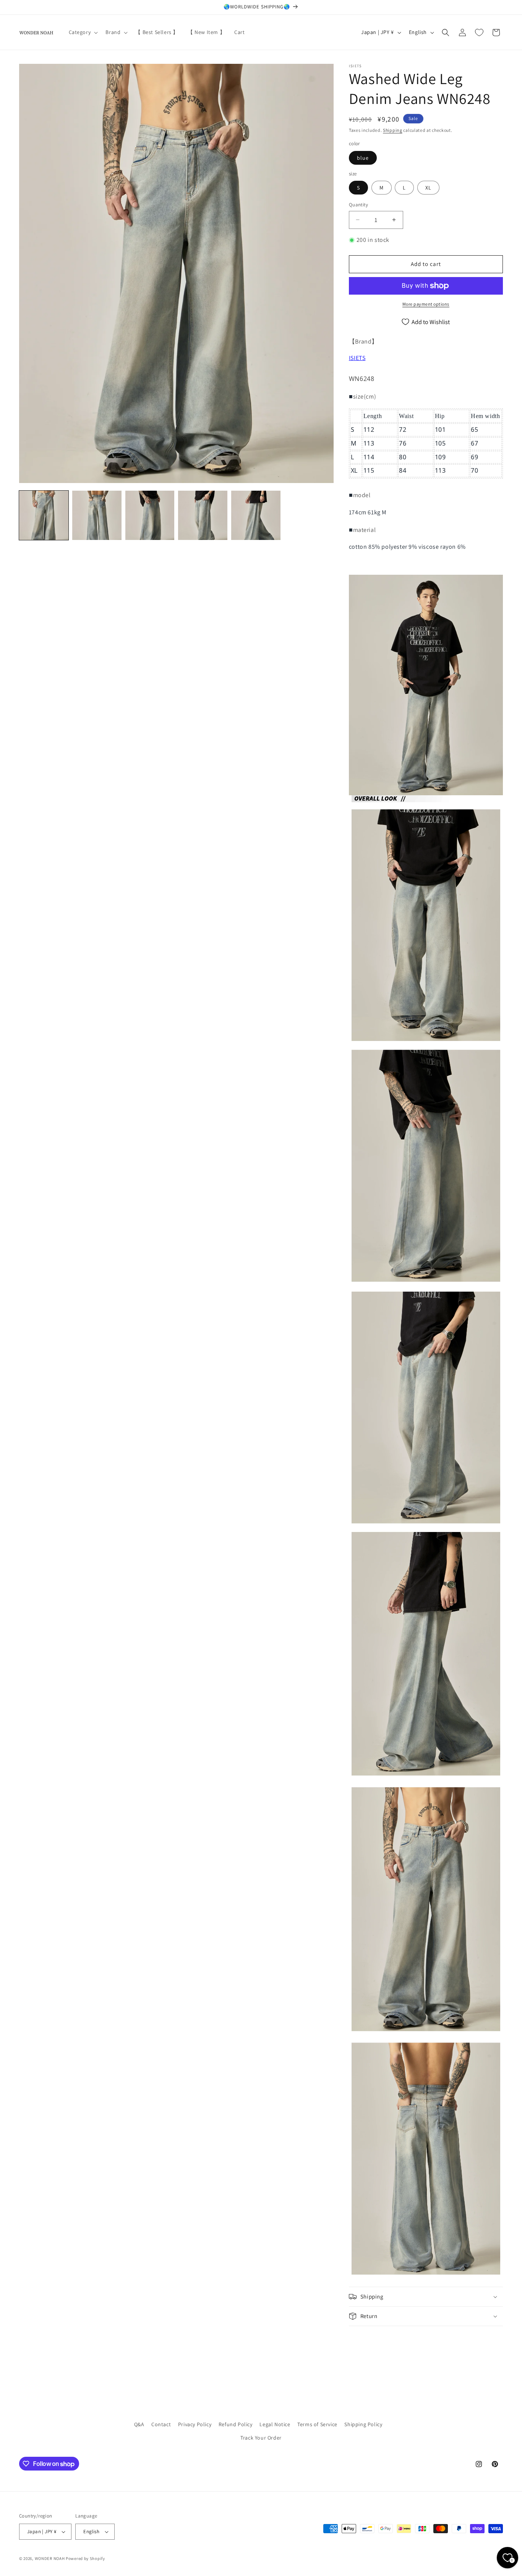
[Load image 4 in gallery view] (203, 515)
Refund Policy (236, 2424)
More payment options (426, 304)
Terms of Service (317, 2424)
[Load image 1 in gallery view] (44, 515)
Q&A (139, 2424)
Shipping (393, 130)
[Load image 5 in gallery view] (256, 515)
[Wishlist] (479, 32)
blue (363, 158)
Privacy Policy (195, 2424)
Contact (161, 2424)
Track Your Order (261, 2438)
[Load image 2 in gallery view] (97, 515)
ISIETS (357, 358)
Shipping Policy (363, 2424)
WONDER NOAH (50, 2558)
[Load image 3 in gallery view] (150, 515)
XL (428, 188)
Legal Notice (275, 2424)
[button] (83, 32)
